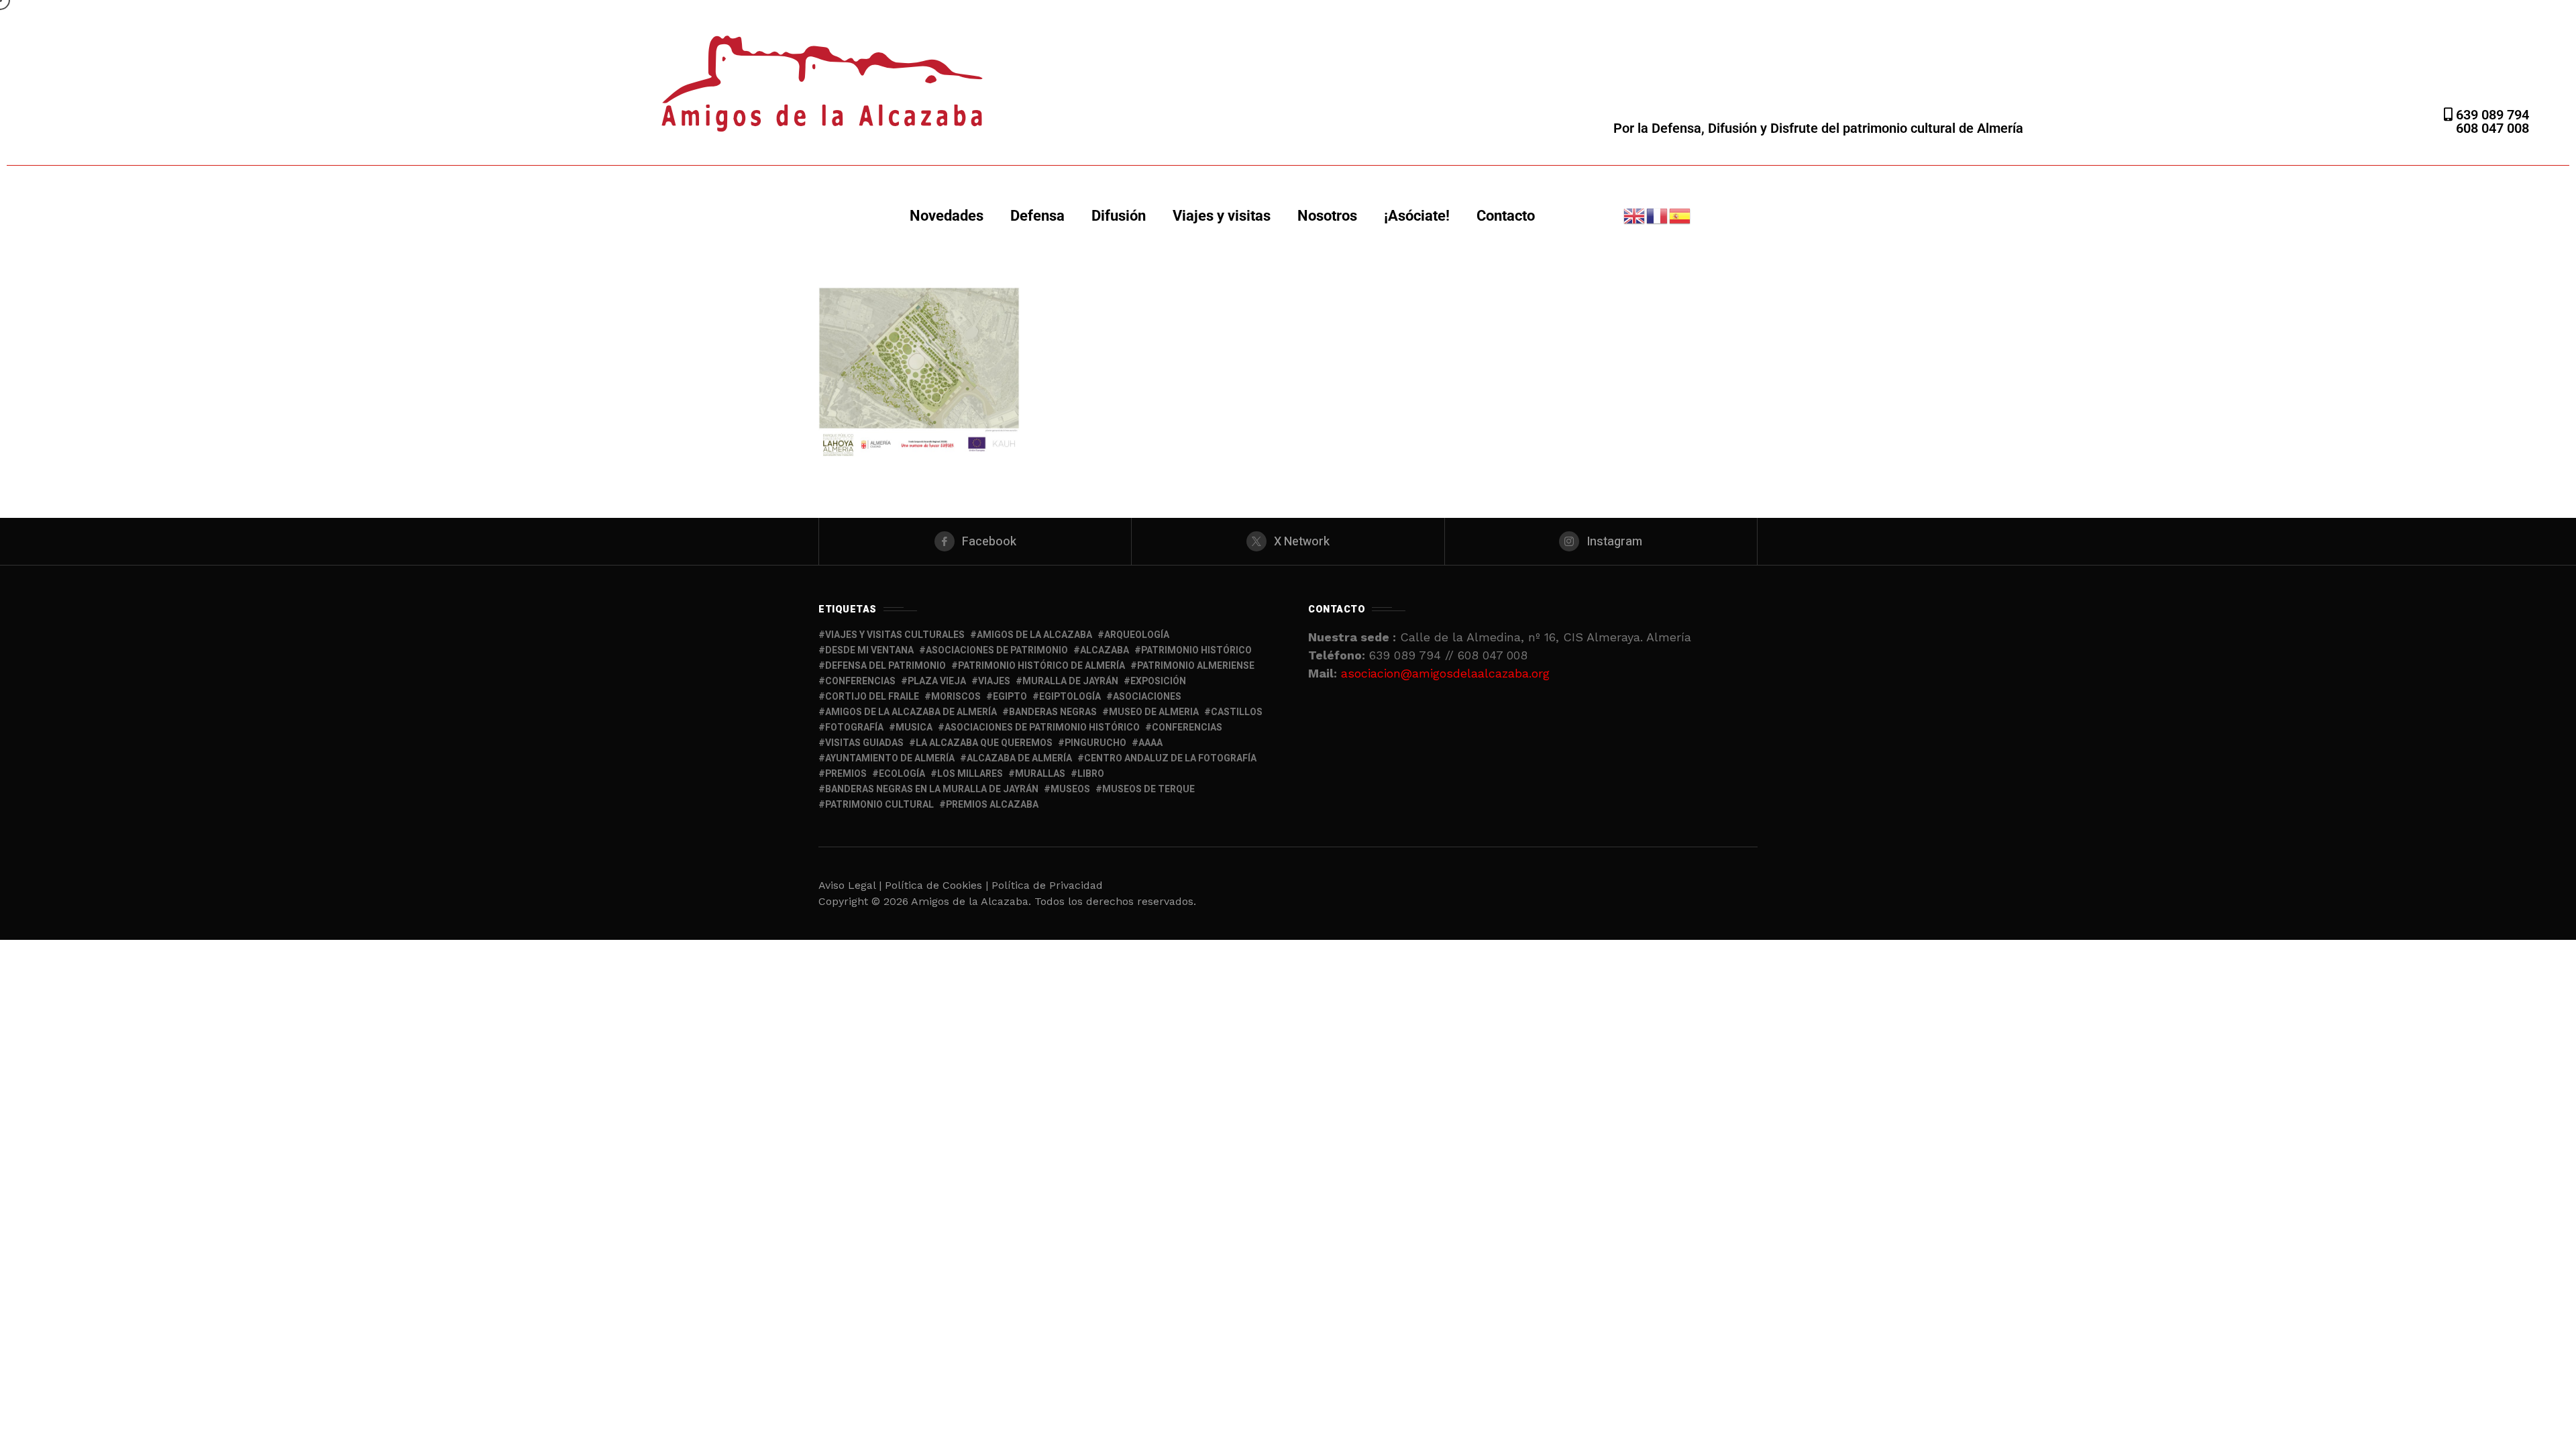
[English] (1635, 215)
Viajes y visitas (1222, 216)
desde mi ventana (869, 650)
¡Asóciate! (1417, 216)
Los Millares (970, 774)
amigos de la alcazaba (1034, 635)
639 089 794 (2491, 115)
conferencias (860, 681)
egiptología (1070, 697)
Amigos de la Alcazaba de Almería (911, 712)
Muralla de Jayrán (1070, 681)
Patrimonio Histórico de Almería (1041, 666)
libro (1091, 774)
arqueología (1137, 635)
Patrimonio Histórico (1196, 650)
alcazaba (1105, 650)
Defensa (1037, 216)
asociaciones (1147, 697)
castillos (1237, 712)
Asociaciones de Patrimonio (997, 650)
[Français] (1658, 215)
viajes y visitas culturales (895, 635)
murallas (1040, 774)
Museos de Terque (1148, 789)
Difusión (1119, 216)
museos (1070, 789)
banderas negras (1053, 712)
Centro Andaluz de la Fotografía (1170, 758)
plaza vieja (937, 681)
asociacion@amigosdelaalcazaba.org (1445, 673)
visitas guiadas (864, 743)
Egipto (1010, 697)
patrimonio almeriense (1196, 666)
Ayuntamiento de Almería (890, 758)
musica (914, 728)
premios (846, 774)
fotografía (854, 728)
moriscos (956, 697)
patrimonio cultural (879, 805)
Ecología (902, 774)
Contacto (1506, 216)
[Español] (1680, 215)
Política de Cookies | (938, 885)
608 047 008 (2492, 128)
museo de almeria (1154, 712)
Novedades (947, 216)
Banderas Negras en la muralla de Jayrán (932, 789)
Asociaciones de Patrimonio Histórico (1042, 728)
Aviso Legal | (850, 885)
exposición (1158, 681)
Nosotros (1327, 216)
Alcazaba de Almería (1019, 758)
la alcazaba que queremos (984, 743)
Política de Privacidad (1047, 885)
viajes (994, 681)
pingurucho (1095, 743)
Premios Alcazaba (992, 805)
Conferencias (1187, 728)
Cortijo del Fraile (872, 697)
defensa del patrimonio (885, 666)
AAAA (1150, 743)
